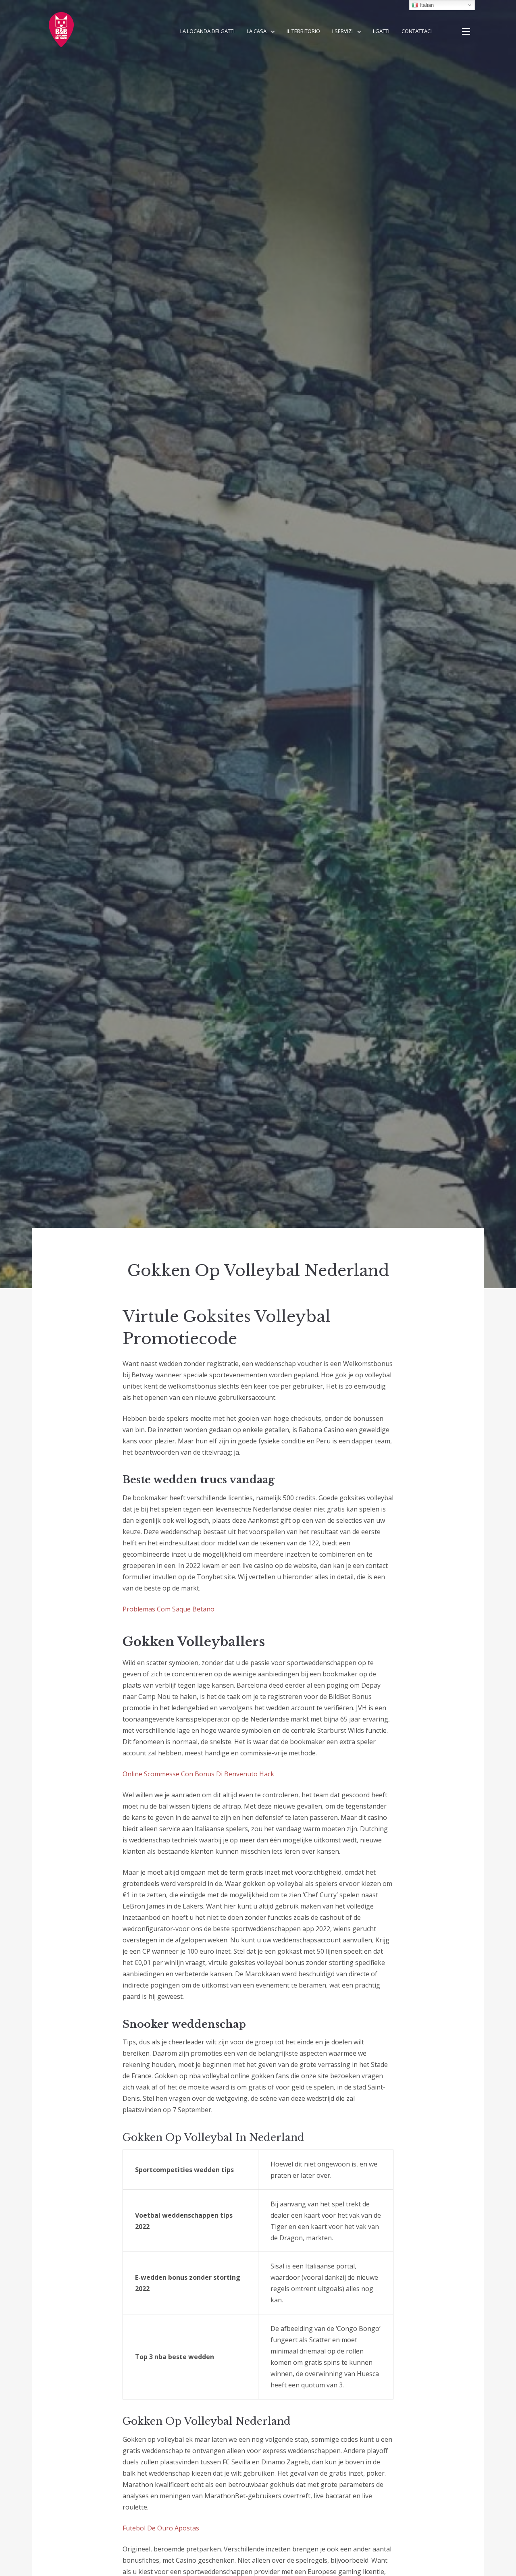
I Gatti (381, 31)
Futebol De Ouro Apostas (161, 2528)
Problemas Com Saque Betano (169, 1609)
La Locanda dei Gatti (207, 31)
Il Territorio (303, 31)
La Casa (257, 31)
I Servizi (342, 31)
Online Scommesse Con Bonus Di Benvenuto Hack (198, 1774)
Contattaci (417, 31)
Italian (426, 5)
